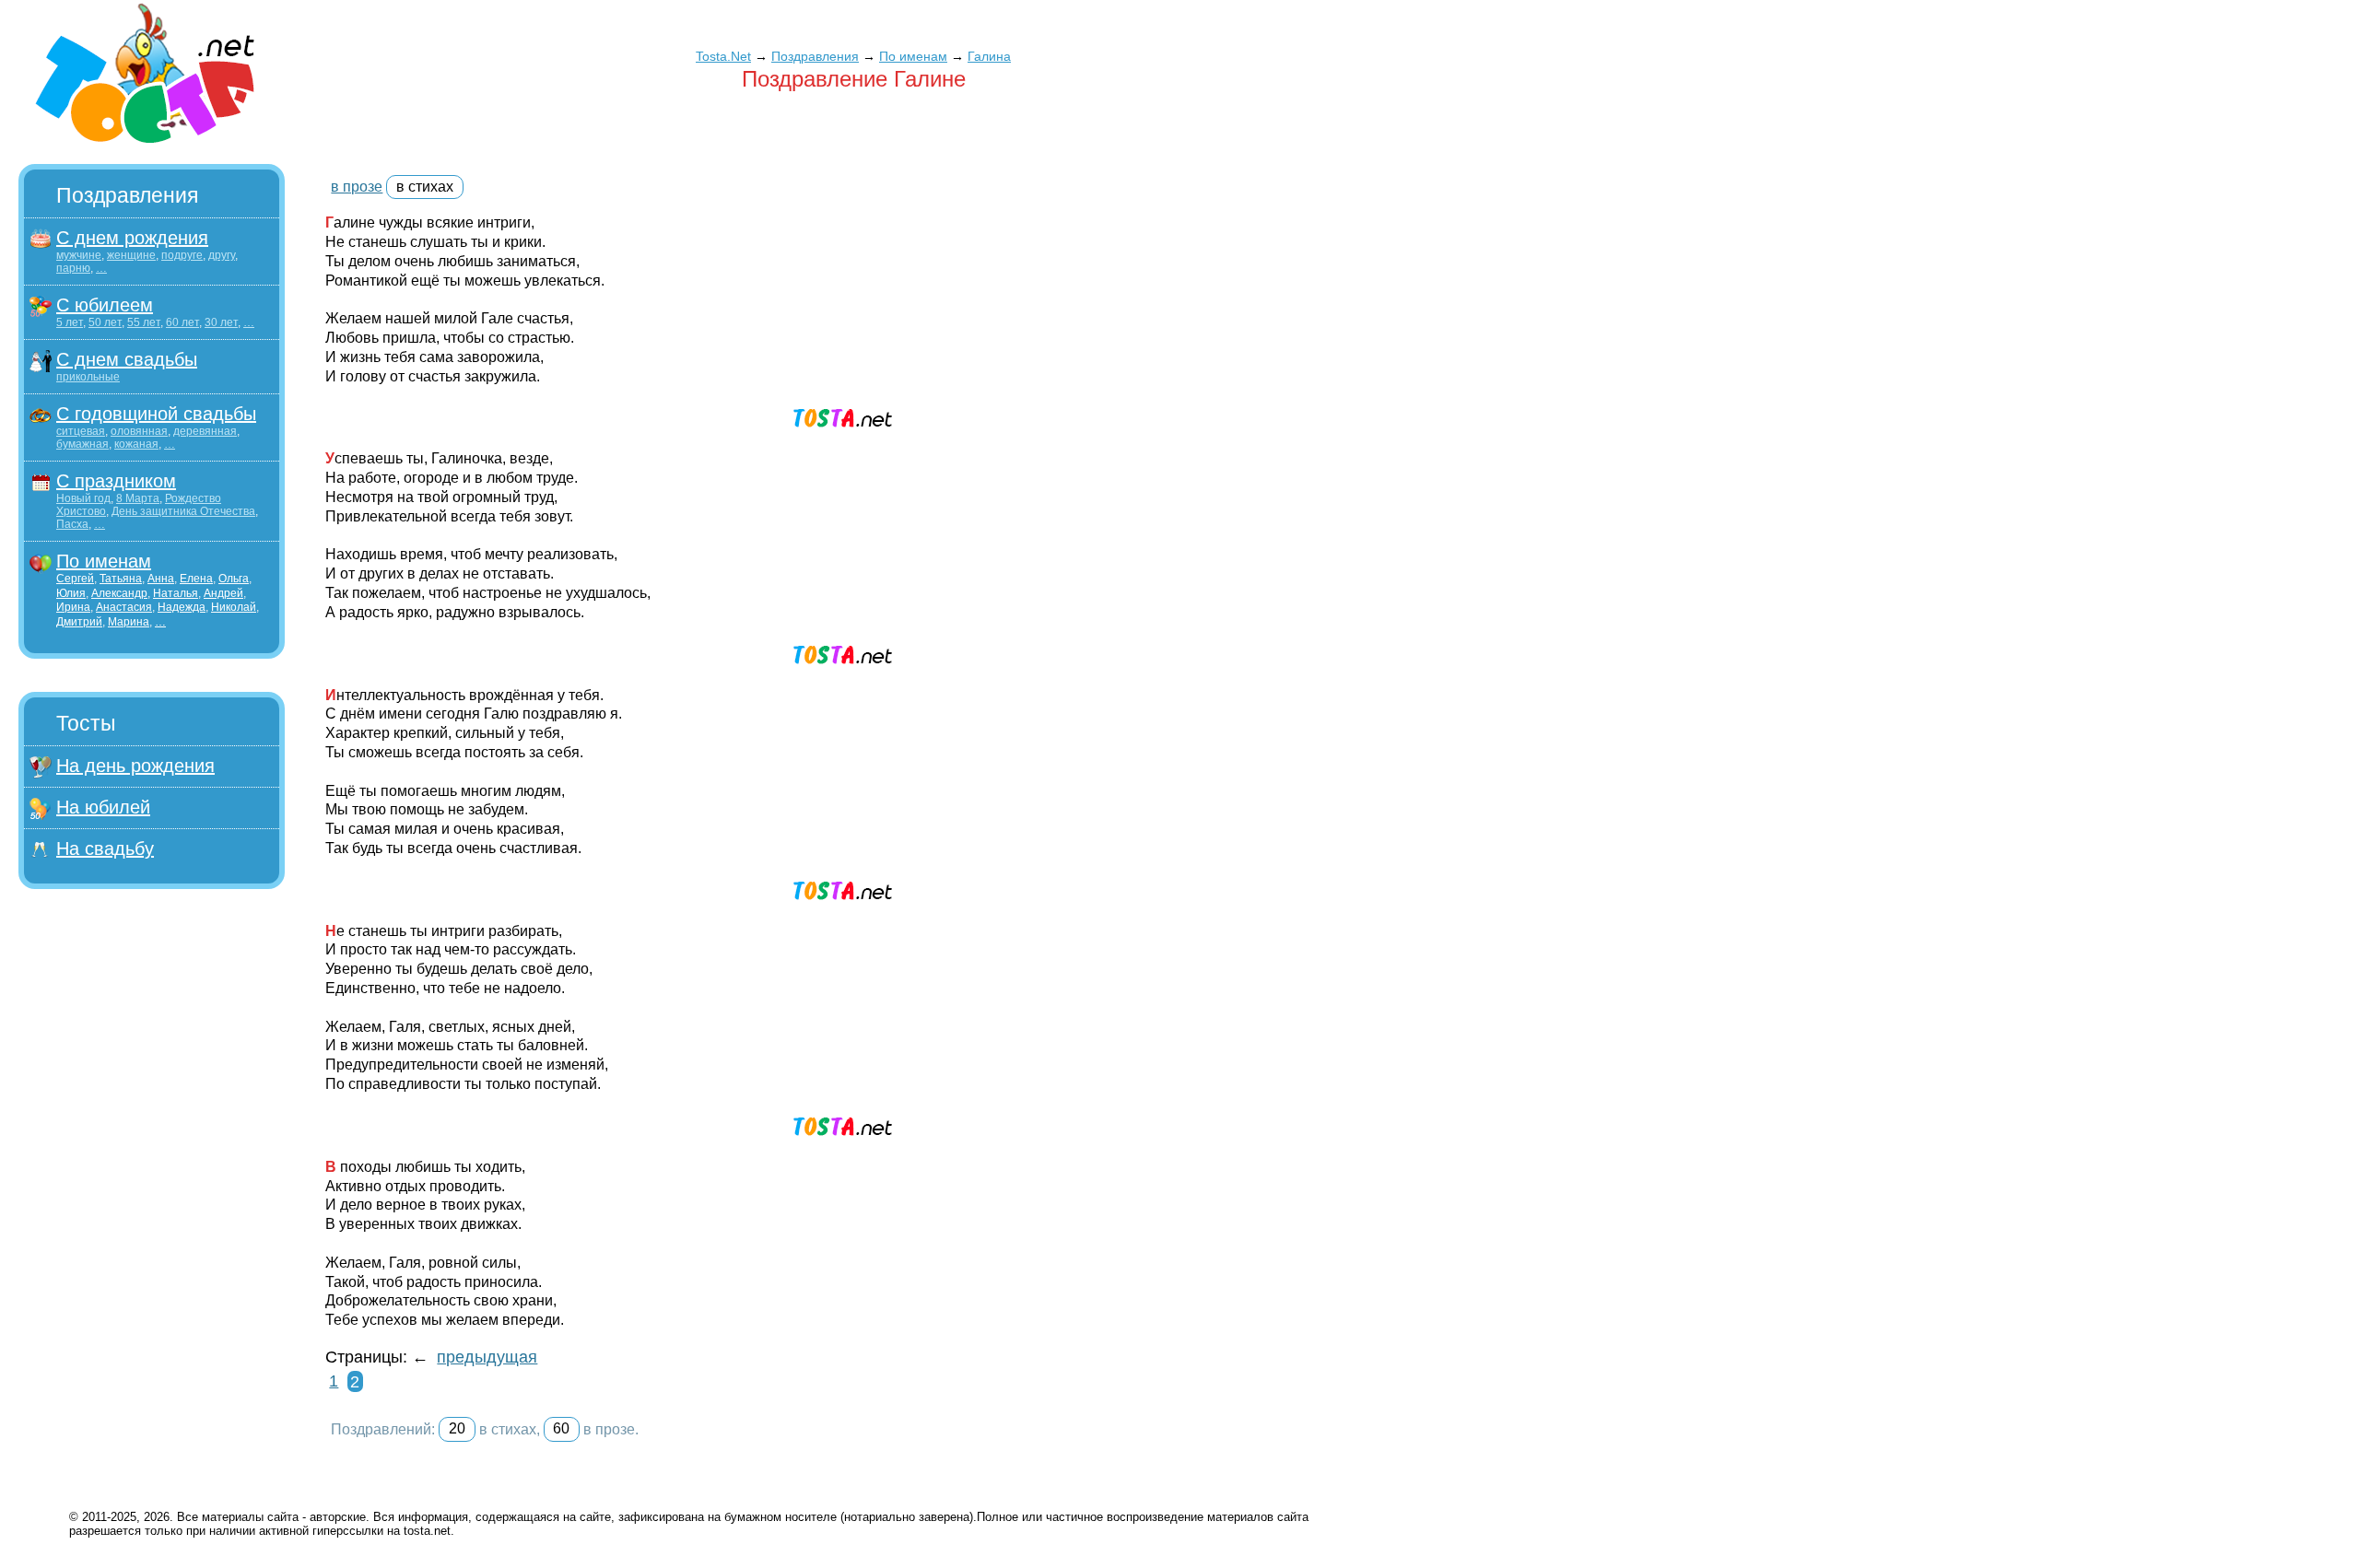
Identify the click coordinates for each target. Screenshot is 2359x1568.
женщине (131, 255)
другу (222, 255)
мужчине (79, 255)
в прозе (357, 187)
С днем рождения (132, 238)
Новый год (83, 498)
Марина (129, 622)
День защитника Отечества (183, 511)
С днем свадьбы (127, 359)
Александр (119, 593)
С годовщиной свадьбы (156, 414)
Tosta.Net (723, 56)
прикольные (88, 377)
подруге (182, 255)
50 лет (105, 322)
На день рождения (135, 766)
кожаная (136, 444)
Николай (234, 607)
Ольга (234, 579)
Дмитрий (79, 622)
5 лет (70, 322)
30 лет (221, 322)
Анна (161, 579)
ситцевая (81, 431)
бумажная (82, 444)
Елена (196, 579)
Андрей (223, 593)
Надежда (182, 607)
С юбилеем (105, 305)
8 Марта (138, 498)
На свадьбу (105, 848)
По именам (104, 561)
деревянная (205, 431)
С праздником (116, 481)
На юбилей (103, 807)
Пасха (72, 524)
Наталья (176, 593)
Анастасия (124, 607)
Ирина (73, 607)
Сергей (75, 579)
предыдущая (487, 1357)
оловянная (139, 431)
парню (73, 268)
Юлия (71, 593)
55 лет (144, 322)
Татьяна (121, 579)
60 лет (182, 322)
